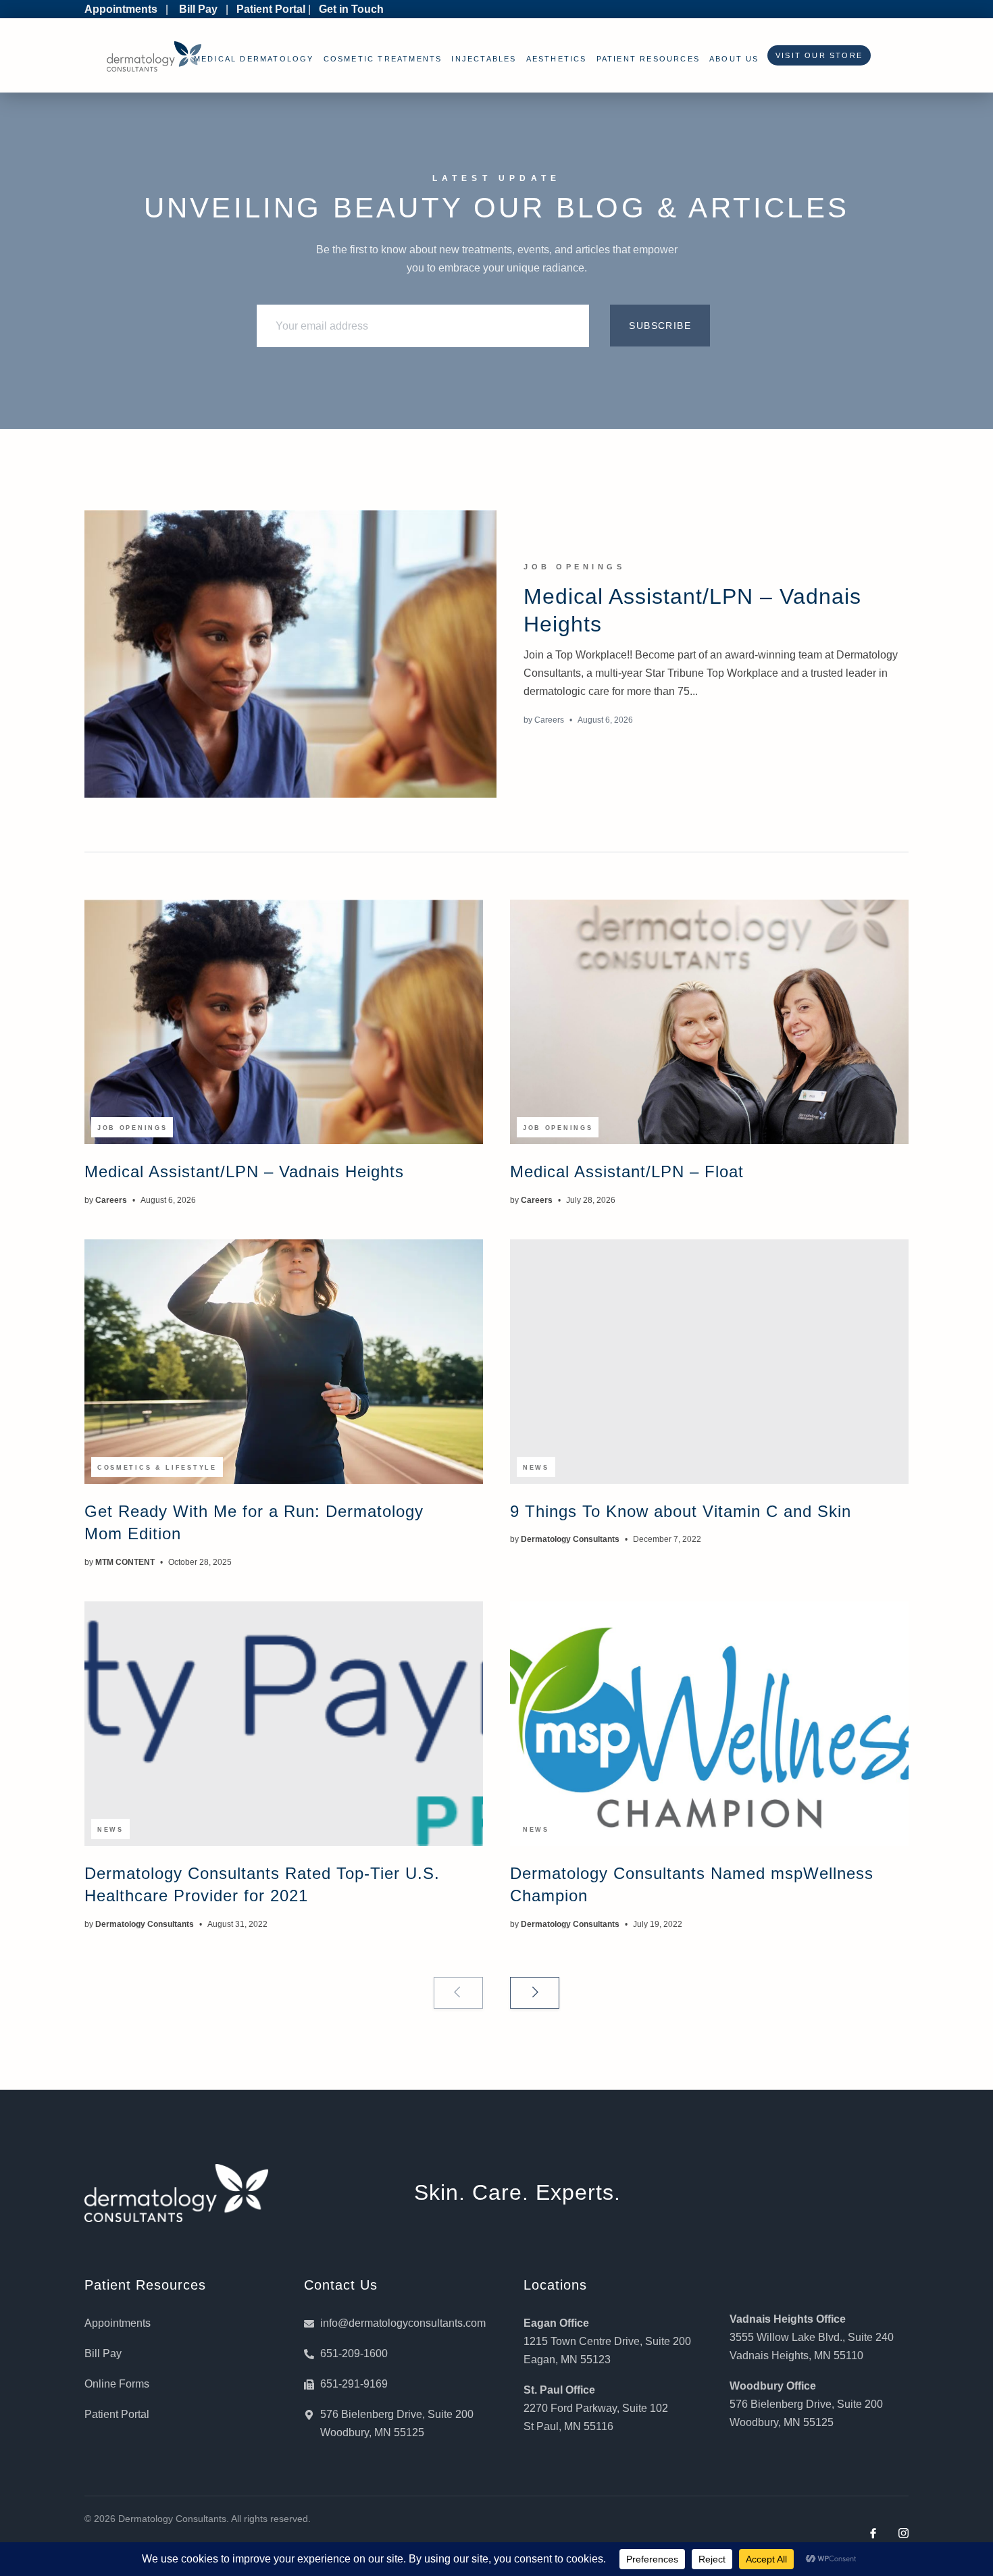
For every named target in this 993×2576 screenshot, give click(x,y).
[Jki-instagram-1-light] (903, 2533)
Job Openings (574, 567)
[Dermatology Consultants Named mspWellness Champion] (709, 1724)
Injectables (484, 59)
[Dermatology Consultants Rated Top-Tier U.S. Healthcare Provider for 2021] (284, 1724)
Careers (549, 720)
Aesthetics (557, 59)
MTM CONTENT (125, 1562)
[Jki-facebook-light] (873, 2533)
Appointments (121, 9)
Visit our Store (816, 55)
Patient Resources (648, 59)
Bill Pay (198, 9)
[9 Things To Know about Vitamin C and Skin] (709, 1362)
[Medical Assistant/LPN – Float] (709, 1022)
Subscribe (660, 326)
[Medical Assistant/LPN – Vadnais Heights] (290, 654)
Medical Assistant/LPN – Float (627, 1171)
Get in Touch (351, 9)
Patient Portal (271, 9)
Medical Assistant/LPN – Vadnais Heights (244, 1171)
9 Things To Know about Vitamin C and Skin (681, 1511)
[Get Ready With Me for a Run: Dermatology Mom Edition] (284, 1362)
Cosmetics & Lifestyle (157, 1468)
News (536, 1468)
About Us (734, 59)
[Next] (535, 1993)
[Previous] (458, 1993)
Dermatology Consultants (570, 1539)
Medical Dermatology (254, 59)
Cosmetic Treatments (383, 59)
